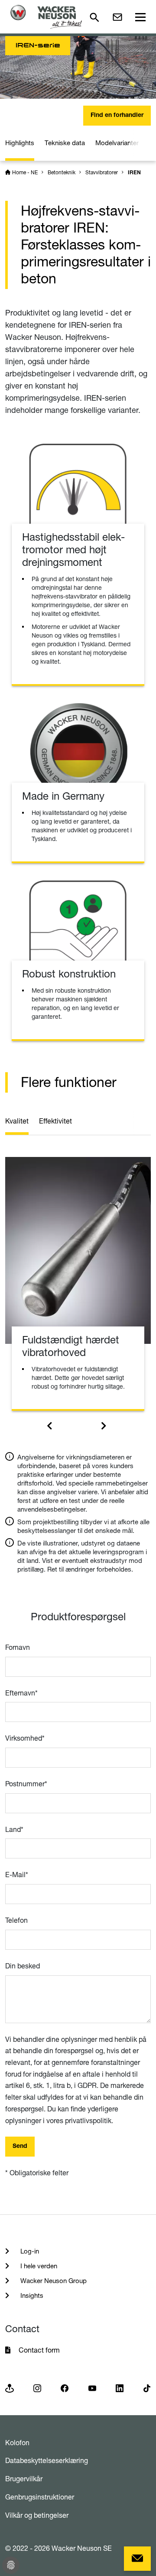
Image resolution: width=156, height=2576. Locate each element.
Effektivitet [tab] (55, 1121)
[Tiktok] (147, 2388)
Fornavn (18, 1647)
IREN (134, 173)
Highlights (20, 143)
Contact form (39, 2350)
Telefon (16, 1920)
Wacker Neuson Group (53, 2281)
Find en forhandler (117, 116)
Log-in (29, 2251)
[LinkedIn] (120, 2388)
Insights (31, 2295)
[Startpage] (46, 17)
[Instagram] (37, 2388)
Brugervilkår (24, 2479)
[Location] (10, 2388)
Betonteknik (62, 172)
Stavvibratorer (102, 172)
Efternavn (21, 1693)
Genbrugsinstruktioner (40, 2497)
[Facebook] (65, 2388)
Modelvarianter (117, 143)
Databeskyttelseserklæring (47, 2460)
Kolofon (17, 2443)
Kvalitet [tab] (17, 1121)
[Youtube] (92, 2388)
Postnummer (26, 1784)
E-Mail (17, 1875)
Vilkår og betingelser (37, 2515)
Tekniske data (65, 143)
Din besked (23, 1966)
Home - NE (25, 172)
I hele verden (38, 2266)
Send (20, 2147)
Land (14, 1829)
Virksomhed (25, 1738)
